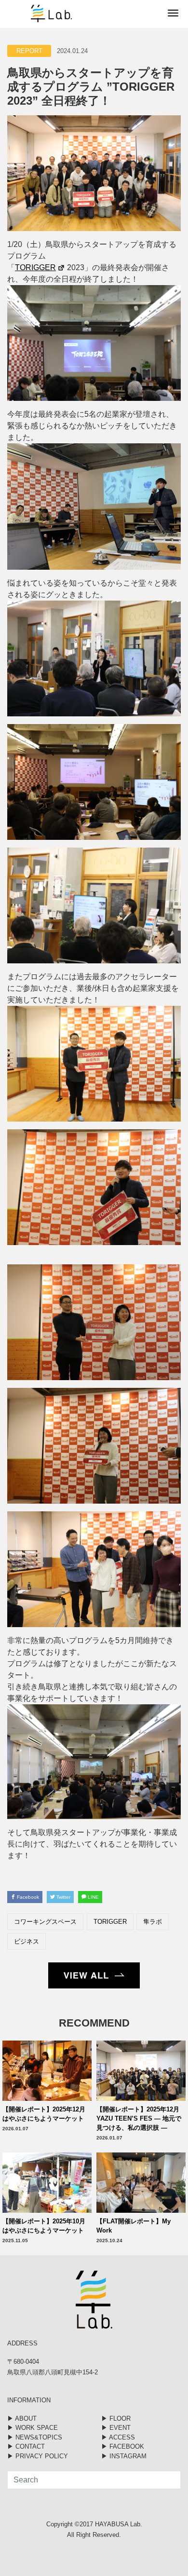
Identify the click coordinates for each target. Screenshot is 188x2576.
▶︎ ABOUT (22, 2418)
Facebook (27, 1897)
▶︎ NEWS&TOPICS (35, 2437)
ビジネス (27, 1941)
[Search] (166, 2480)
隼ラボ (153, 1922)
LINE (93, 1897)
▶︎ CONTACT (26, 2446)
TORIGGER (110, 1922)
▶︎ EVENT (116, 2428)
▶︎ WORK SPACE (33, 2428)
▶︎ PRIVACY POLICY (38, 2456)
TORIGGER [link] (35, 267)
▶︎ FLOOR (116, 2418)
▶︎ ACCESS (118, 2437)
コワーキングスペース (45, 1922)
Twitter (63, 1897)
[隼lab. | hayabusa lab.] (36, 14)
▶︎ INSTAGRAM (124, 2456)
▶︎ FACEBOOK (123, 2446)
